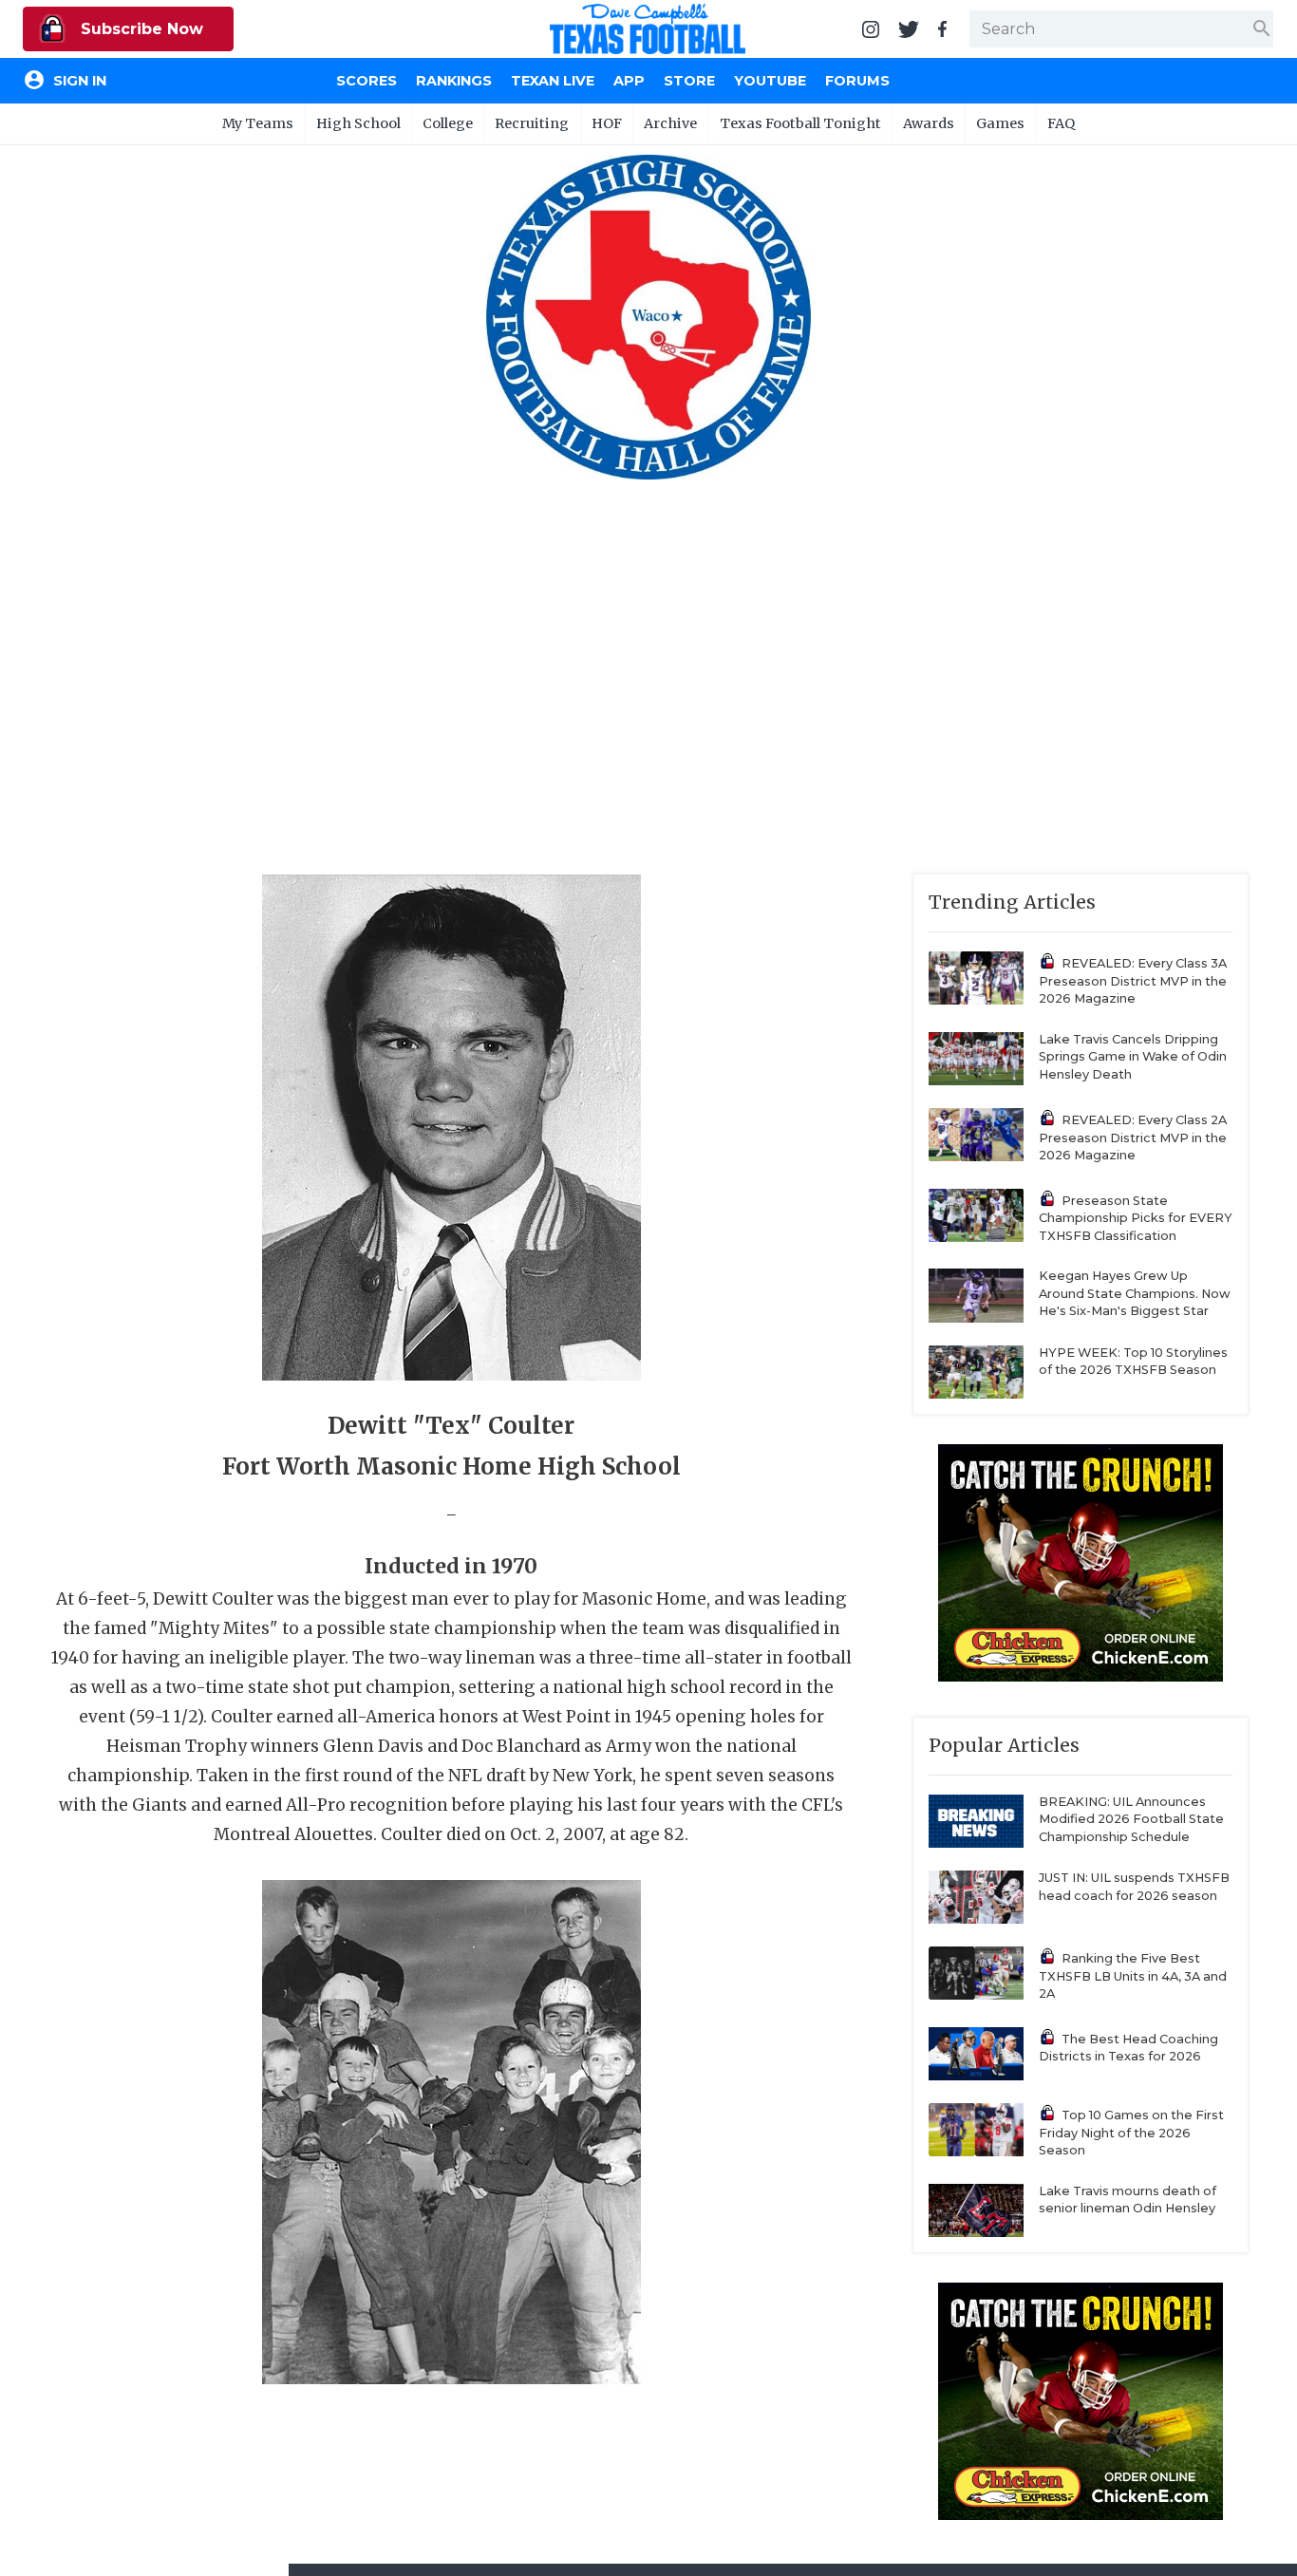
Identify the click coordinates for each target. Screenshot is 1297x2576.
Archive (670, 123)
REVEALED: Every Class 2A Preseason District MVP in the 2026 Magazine (1133, 1138)
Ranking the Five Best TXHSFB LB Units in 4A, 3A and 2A (1133, 1976)
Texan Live (553, 81)
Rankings (454, 81)
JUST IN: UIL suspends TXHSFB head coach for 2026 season (1134, 1887)
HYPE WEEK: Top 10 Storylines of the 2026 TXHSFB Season (1133, 1362)
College (448, 123)
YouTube (770, 81)
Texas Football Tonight (800, 123)
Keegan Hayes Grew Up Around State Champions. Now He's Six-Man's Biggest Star (1135, 1293)
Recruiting (532, 123)
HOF (607, 123)
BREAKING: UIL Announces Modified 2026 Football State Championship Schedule (1131, 1819)
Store (689, 81)
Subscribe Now (140, 29)
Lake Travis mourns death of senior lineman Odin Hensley (1128, 2200)
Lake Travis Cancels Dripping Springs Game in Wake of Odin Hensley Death (1133, 1057)
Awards (929, 123)
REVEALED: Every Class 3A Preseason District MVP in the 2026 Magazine (1133, 981)
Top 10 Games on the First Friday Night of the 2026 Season (1131, 2133)
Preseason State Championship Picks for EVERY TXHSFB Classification (1136, 1218)
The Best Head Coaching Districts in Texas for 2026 (1128, 2048)
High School (358, 123)
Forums (857, 81)
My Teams (258, 123)
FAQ (1061, 123)
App (629, 81)
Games (1000, 123)
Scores (367, 81)
